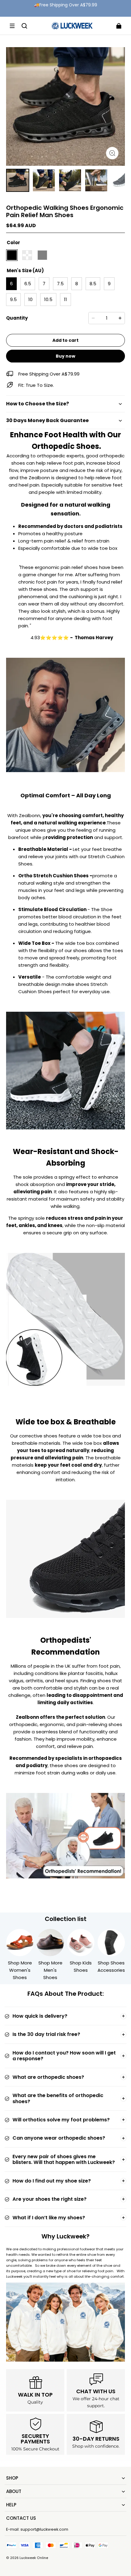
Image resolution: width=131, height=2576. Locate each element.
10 (30, 299)
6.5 (28, 284)
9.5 (13, 299)
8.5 (93, 284)
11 (65, 299)
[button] (12, 26)
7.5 (60, 284)
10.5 (48, 299)
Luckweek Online (34, 2558)
